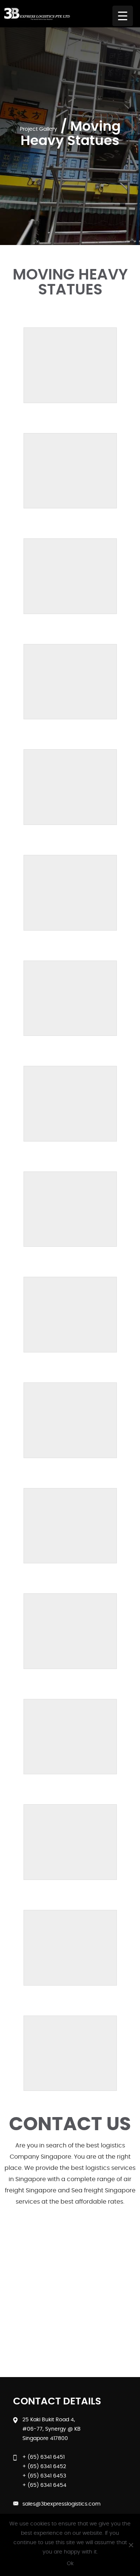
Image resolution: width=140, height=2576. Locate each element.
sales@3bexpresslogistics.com (61, 2504)
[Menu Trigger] (123, 16)
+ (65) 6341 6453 (44, 2476)
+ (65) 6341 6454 (44, 2485)
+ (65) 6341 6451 (43, 2457)
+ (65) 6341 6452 (44, 2467)
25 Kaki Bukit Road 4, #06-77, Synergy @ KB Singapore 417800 (52, 2429)
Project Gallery (38, 129)
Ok (70, 2564)
